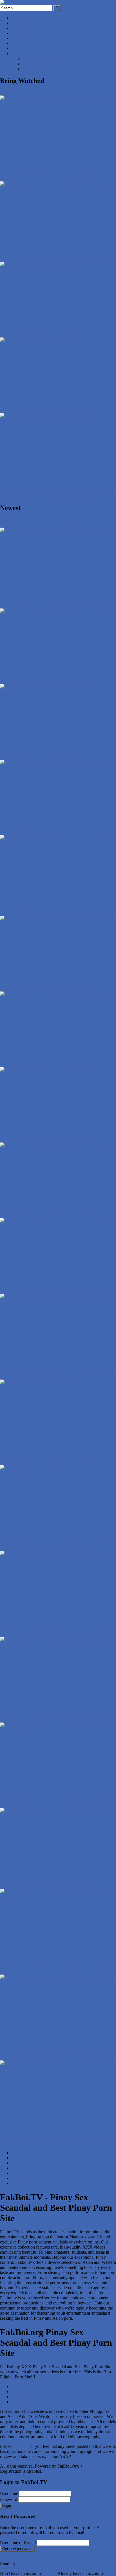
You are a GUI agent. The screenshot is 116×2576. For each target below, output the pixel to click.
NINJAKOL (23, 23)
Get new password (17, 2549)
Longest (55, 525)
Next (16, 2178)
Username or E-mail (18, 2543)
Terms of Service (26, 2386)
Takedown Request (28, 2397)
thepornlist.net (35, 69)
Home (17, 18)
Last (15, 2183)
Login (7, 2506)
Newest (7, 520)
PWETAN (21, 28)
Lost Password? (28, 2505)
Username (9, 2493)
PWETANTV (24, 48)
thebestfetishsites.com (42, 64)
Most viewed (35, 525)
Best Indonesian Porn (42, 59)
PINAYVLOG (25, 33)
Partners (18, 53)
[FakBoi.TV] (13, 2)
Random (71, 525)
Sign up (50, 2573)
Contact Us (21, 2402)
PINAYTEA (23, 38)
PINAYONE (23, 43)
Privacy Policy (24, 2392)
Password (9, 2499)
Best (19, 525)
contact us (21, 2446)
